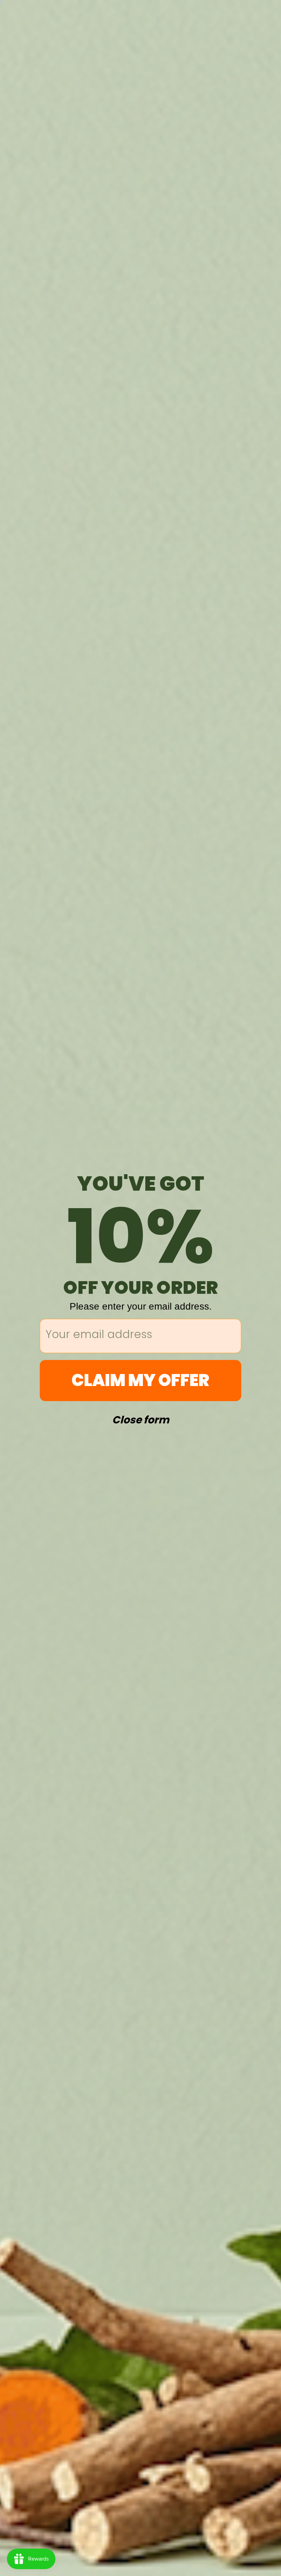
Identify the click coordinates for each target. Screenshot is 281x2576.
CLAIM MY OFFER (140, 1380)
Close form (141, 1418)
